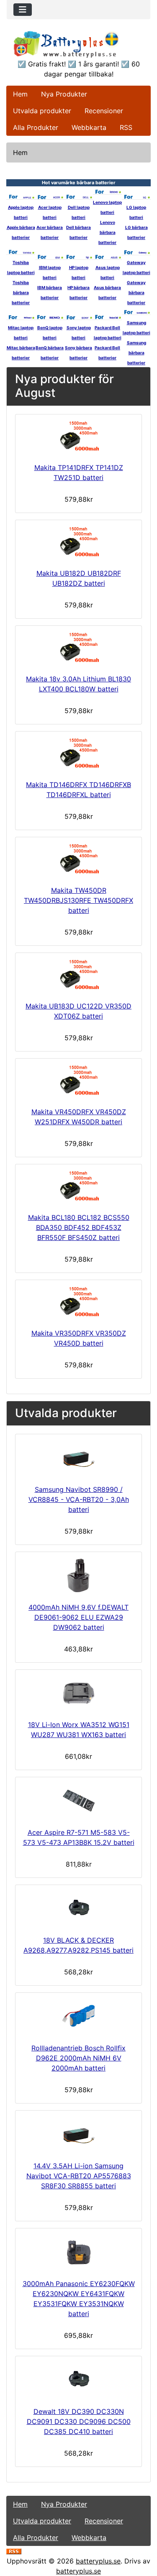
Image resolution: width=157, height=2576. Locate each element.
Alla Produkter (36, 127)
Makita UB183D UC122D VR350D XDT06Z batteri (78, 1011)
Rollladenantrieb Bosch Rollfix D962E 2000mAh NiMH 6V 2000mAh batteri (78, 2058)
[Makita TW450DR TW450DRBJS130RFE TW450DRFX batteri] (78, 860)
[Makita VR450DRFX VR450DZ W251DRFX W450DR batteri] (78, 1081)
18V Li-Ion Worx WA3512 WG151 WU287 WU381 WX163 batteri (79, 1730)
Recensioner (104, 111)
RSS (126, 127)
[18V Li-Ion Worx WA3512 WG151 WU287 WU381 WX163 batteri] (78, 1693)
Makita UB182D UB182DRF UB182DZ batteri (79, 578)
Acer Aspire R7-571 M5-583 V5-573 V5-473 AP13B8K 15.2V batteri (79, 1837)
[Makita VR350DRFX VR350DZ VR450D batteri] (78, 1302)
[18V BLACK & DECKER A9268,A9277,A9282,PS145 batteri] (78, 1908)
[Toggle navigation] (23, 10)
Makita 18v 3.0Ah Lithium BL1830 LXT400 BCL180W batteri (78, 684)
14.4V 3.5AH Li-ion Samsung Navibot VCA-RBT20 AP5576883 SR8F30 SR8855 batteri (79, 2176)
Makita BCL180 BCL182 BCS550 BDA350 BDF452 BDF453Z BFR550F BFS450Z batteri (79, 1227)
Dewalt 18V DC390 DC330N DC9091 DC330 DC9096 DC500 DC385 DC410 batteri (79, 2421)
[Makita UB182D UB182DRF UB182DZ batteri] (78, 542)
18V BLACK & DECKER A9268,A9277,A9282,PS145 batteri (78, 1945)
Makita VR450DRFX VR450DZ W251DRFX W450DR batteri (79, 1117)
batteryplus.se (98, 2561)
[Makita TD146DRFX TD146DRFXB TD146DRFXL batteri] (78, 754)
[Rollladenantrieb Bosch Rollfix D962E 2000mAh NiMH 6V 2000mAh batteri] (78, 2016)
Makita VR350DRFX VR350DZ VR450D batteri (79, 1338)
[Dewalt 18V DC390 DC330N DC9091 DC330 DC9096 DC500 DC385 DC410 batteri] (78, 2380)
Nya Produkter (64, 94)
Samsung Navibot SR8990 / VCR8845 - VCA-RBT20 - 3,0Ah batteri (79, 1499)
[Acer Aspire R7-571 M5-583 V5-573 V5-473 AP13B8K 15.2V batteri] (78, 1801)
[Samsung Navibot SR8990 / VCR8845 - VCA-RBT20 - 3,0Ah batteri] (78, 1458)
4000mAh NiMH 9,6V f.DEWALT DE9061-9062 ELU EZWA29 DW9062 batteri (78, 1617)
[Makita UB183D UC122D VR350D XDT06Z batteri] (78, 975)
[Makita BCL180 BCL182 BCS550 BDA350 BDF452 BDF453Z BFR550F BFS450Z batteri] (78, 1187)
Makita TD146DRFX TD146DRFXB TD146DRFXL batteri (78, 790)
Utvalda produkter (42, 111)
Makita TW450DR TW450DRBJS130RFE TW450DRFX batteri (78, 900)
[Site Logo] (78, 44)
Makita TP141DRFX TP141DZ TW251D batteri (79, 473)
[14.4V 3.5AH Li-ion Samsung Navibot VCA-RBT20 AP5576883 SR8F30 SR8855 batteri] (78, 2134)
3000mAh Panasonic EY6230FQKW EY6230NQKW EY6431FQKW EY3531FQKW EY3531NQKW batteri (79, 2299)
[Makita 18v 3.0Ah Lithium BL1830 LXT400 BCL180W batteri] (78, 648)
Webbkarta (89, 127)
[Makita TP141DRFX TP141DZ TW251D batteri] (78, 437)
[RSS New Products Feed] (14, 2551)
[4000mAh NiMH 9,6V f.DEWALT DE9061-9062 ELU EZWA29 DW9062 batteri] (78, 1575)
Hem (20, 94)
